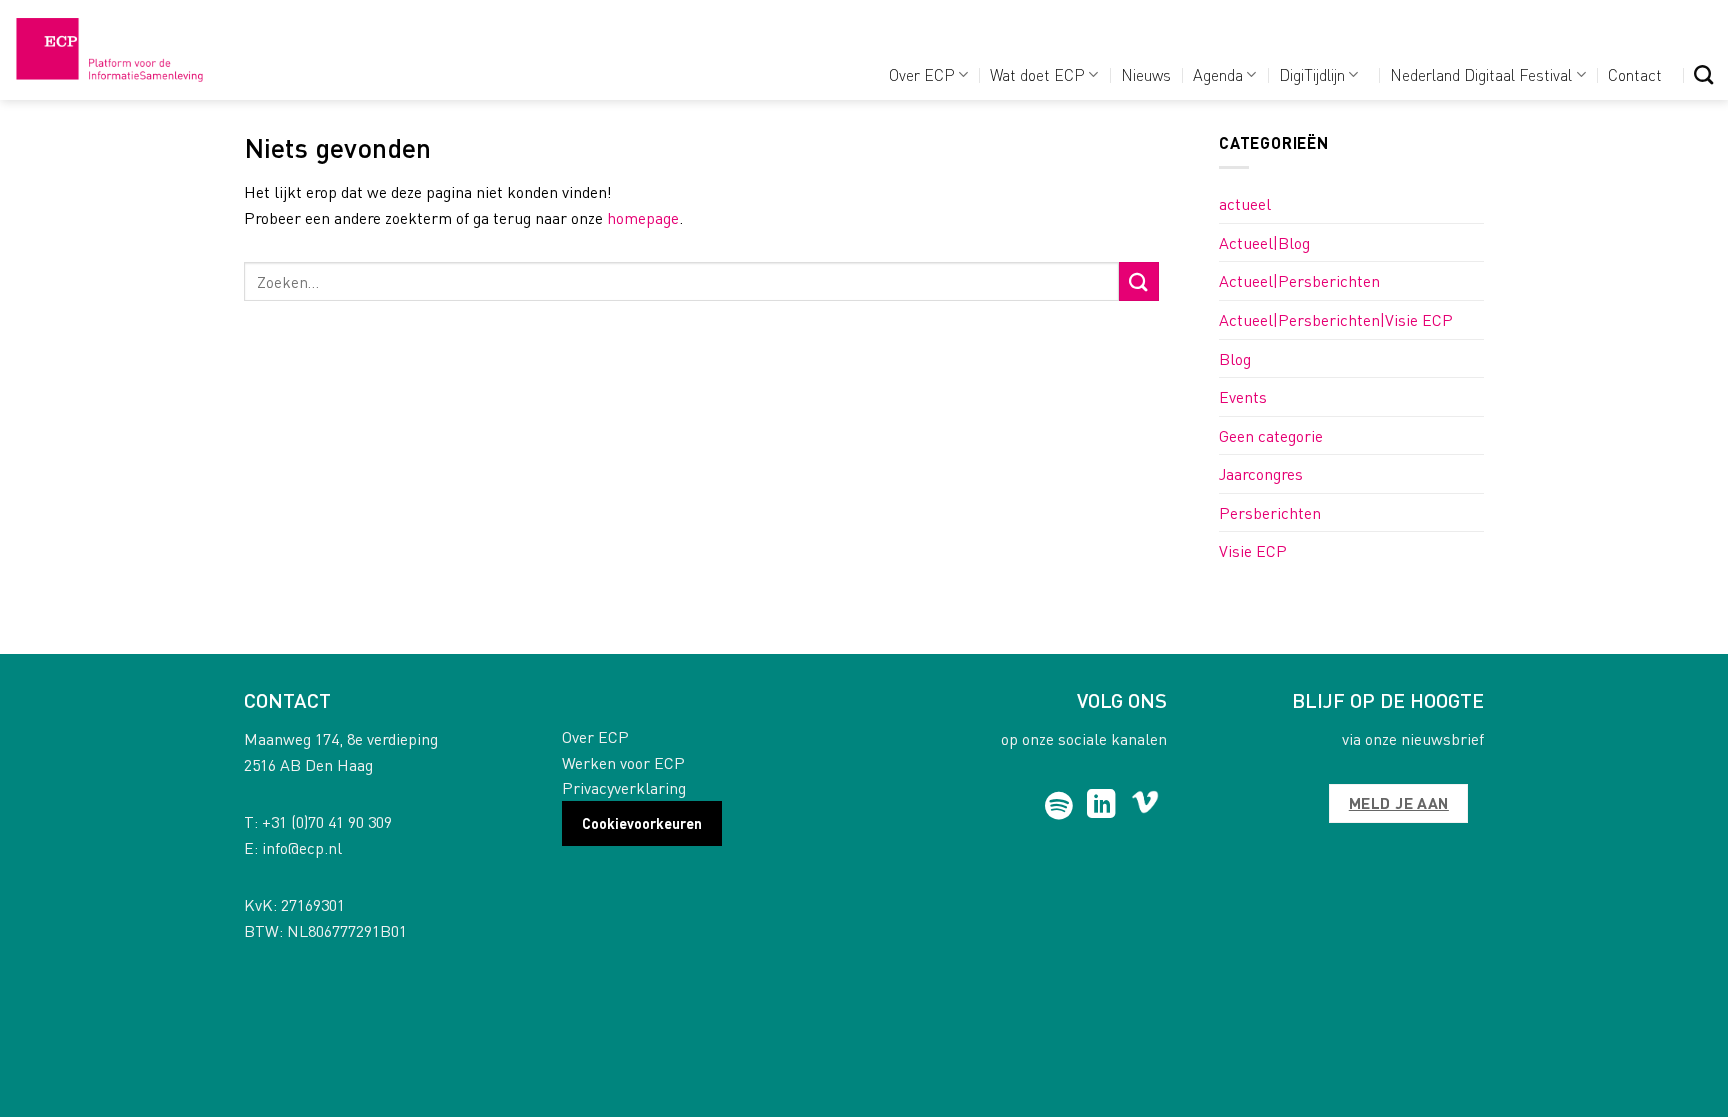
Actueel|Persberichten (1299, 280)
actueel (1245, 203)
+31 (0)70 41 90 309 (327, 821)
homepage (643, 217)
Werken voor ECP (623, 762)
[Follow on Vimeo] (1145, 806)
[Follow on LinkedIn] (1101, 806)
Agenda (1218, 74)
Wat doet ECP (1037, 74)
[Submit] (1139, 281)
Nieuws (1146, 74)
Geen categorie (1271, 435)
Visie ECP (1253, 550)
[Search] (1703, 74)
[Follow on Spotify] (1059, 806)
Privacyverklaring (624, 787)
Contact (1635, 74)
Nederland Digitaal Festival (1481, 74)
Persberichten (1270, 512)
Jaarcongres (1261, 473)
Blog (1235, 358)
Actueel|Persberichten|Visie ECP (1336, 319)
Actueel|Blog (1264, 242)
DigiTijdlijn (1312, 74)
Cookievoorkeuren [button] (642, 823)
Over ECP (922, 74)
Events (1243, 396)
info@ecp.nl (302, 847)
